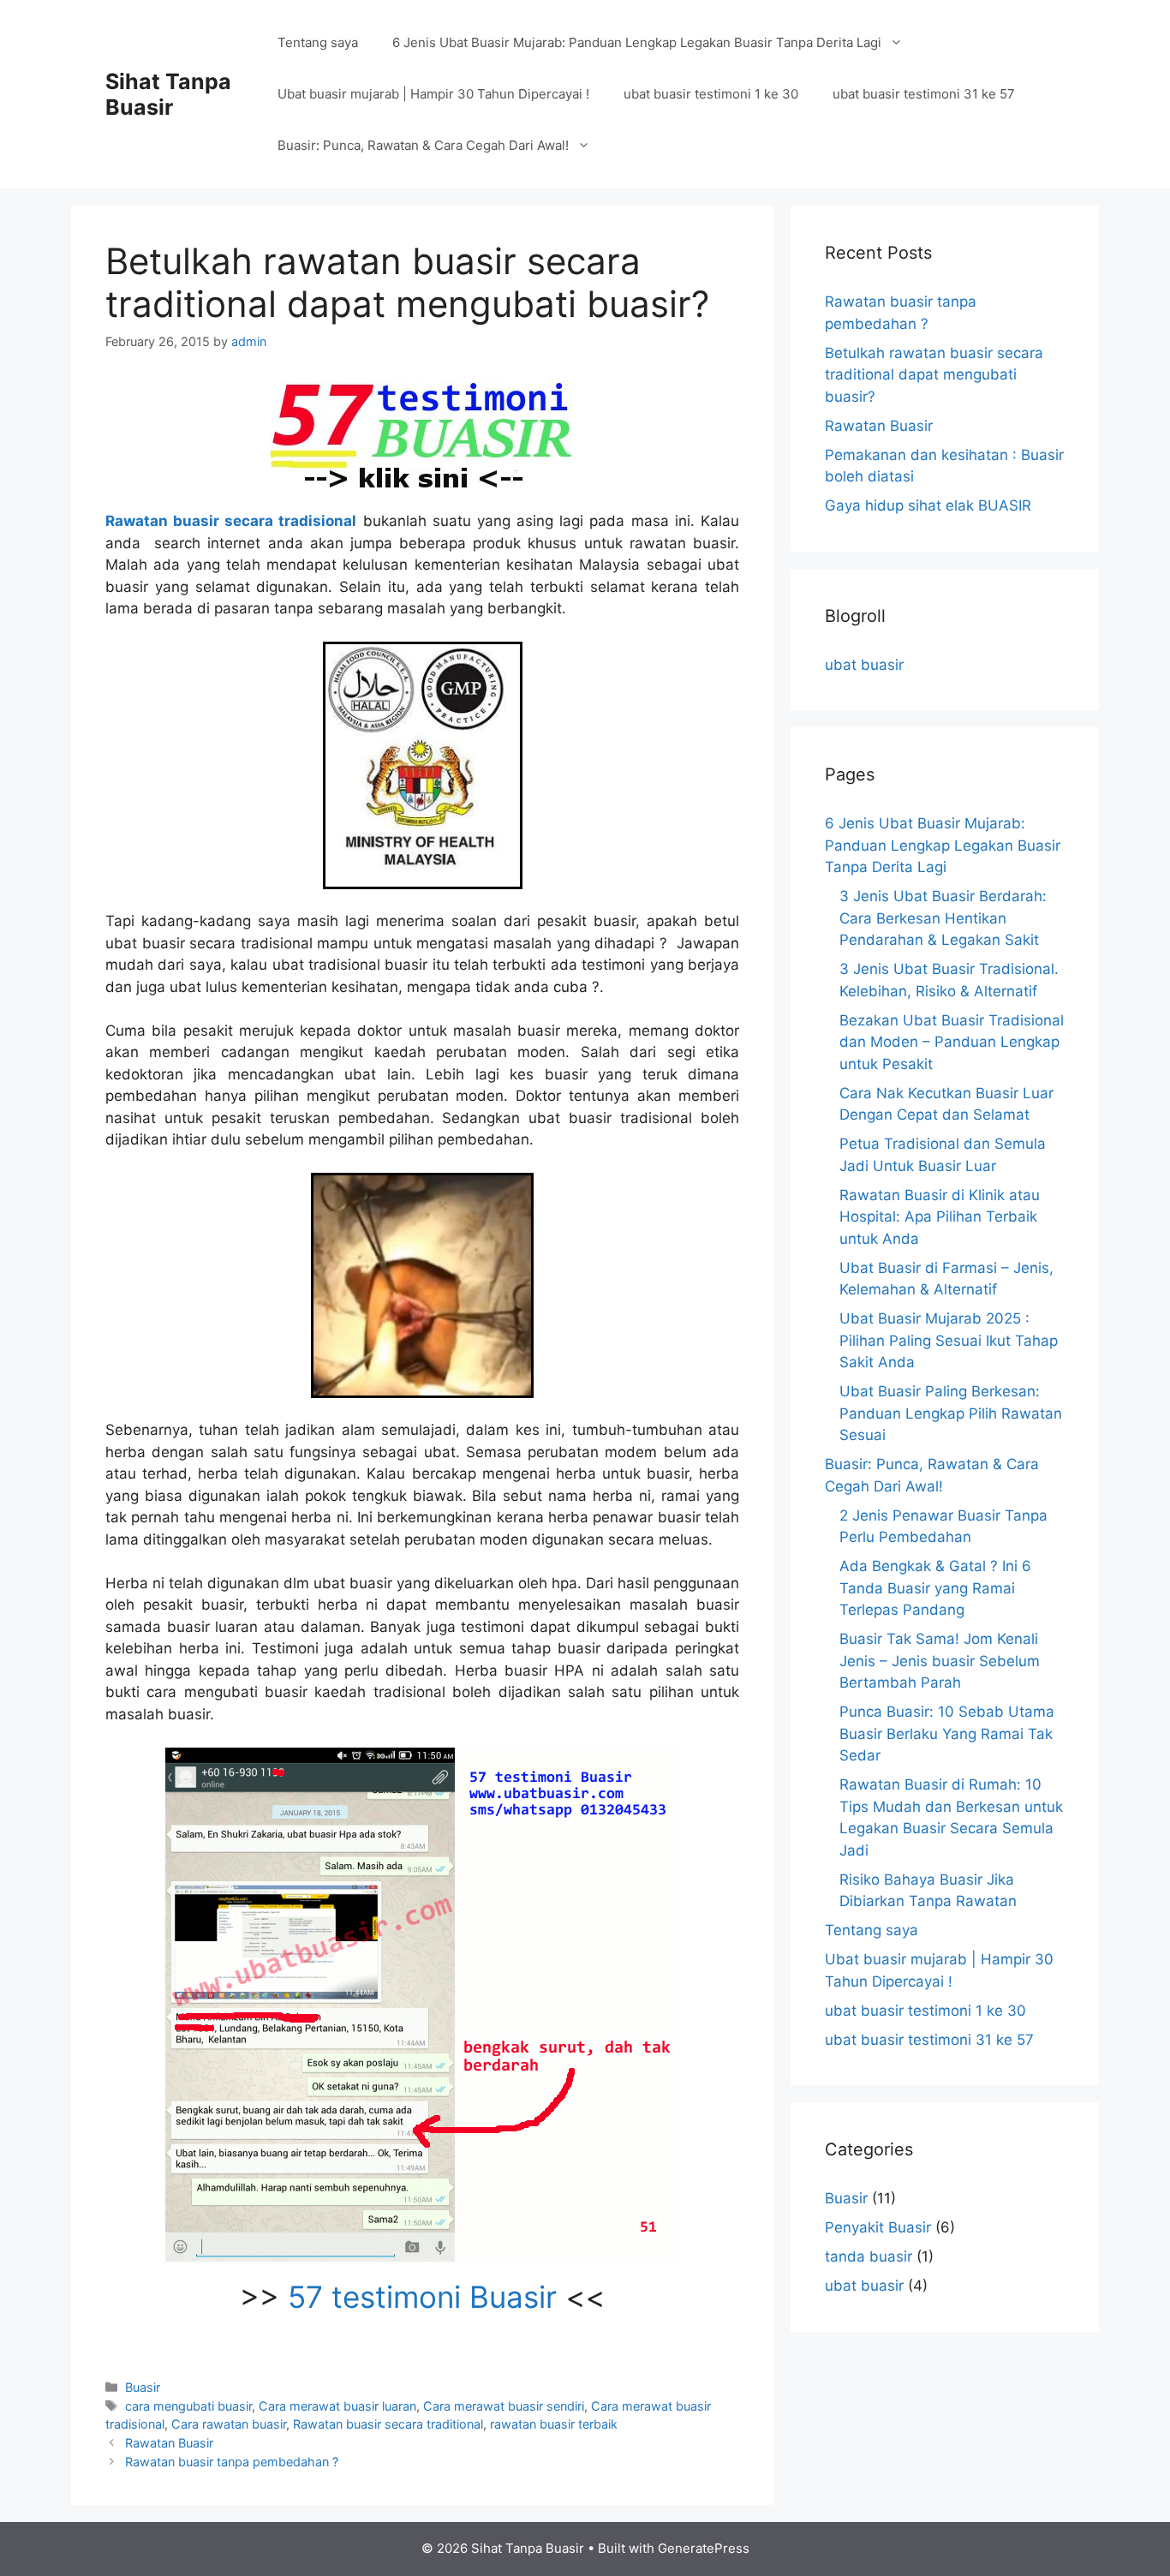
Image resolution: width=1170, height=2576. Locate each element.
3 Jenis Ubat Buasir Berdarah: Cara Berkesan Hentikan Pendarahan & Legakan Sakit (943, 918)
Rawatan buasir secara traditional (388, 2424)
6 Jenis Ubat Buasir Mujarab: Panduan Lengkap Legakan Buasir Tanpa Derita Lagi (637, 42)
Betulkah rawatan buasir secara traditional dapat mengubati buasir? (934, 375)
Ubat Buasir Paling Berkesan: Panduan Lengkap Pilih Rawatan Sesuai (951, 1413)
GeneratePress (704, 2548)
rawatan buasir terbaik (554, 2424)
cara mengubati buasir (188, 2406)
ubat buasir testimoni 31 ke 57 (924, 94)
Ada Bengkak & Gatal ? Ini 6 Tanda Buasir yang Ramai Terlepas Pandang (935, 1588)
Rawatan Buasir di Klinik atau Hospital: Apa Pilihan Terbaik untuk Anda (940, 1217)
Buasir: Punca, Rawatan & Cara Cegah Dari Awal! (423, 145)
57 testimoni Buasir (422, 2297)
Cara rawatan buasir (229, 2424)
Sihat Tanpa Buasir (168, 94)
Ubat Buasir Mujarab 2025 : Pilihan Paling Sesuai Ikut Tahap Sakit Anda (949, 1340)
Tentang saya (318, 42)
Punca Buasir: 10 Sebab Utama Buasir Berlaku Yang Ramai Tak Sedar (947, 1733)
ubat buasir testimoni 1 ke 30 (711, 94)
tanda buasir (869, 2256)
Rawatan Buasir (169, 2443)
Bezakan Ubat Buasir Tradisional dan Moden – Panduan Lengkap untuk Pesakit (952, 1042)
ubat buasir (864, 665)
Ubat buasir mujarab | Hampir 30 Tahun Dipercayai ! (433, 94)
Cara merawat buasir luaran (337, 2406)
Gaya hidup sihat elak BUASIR (928, 505)
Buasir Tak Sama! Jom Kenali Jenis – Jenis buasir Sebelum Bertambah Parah (940, 1661)
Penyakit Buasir (878, 2227)
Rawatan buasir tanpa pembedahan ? (232, 2462)
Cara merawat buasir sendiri (504, 2406)
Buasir (143, 2387)
